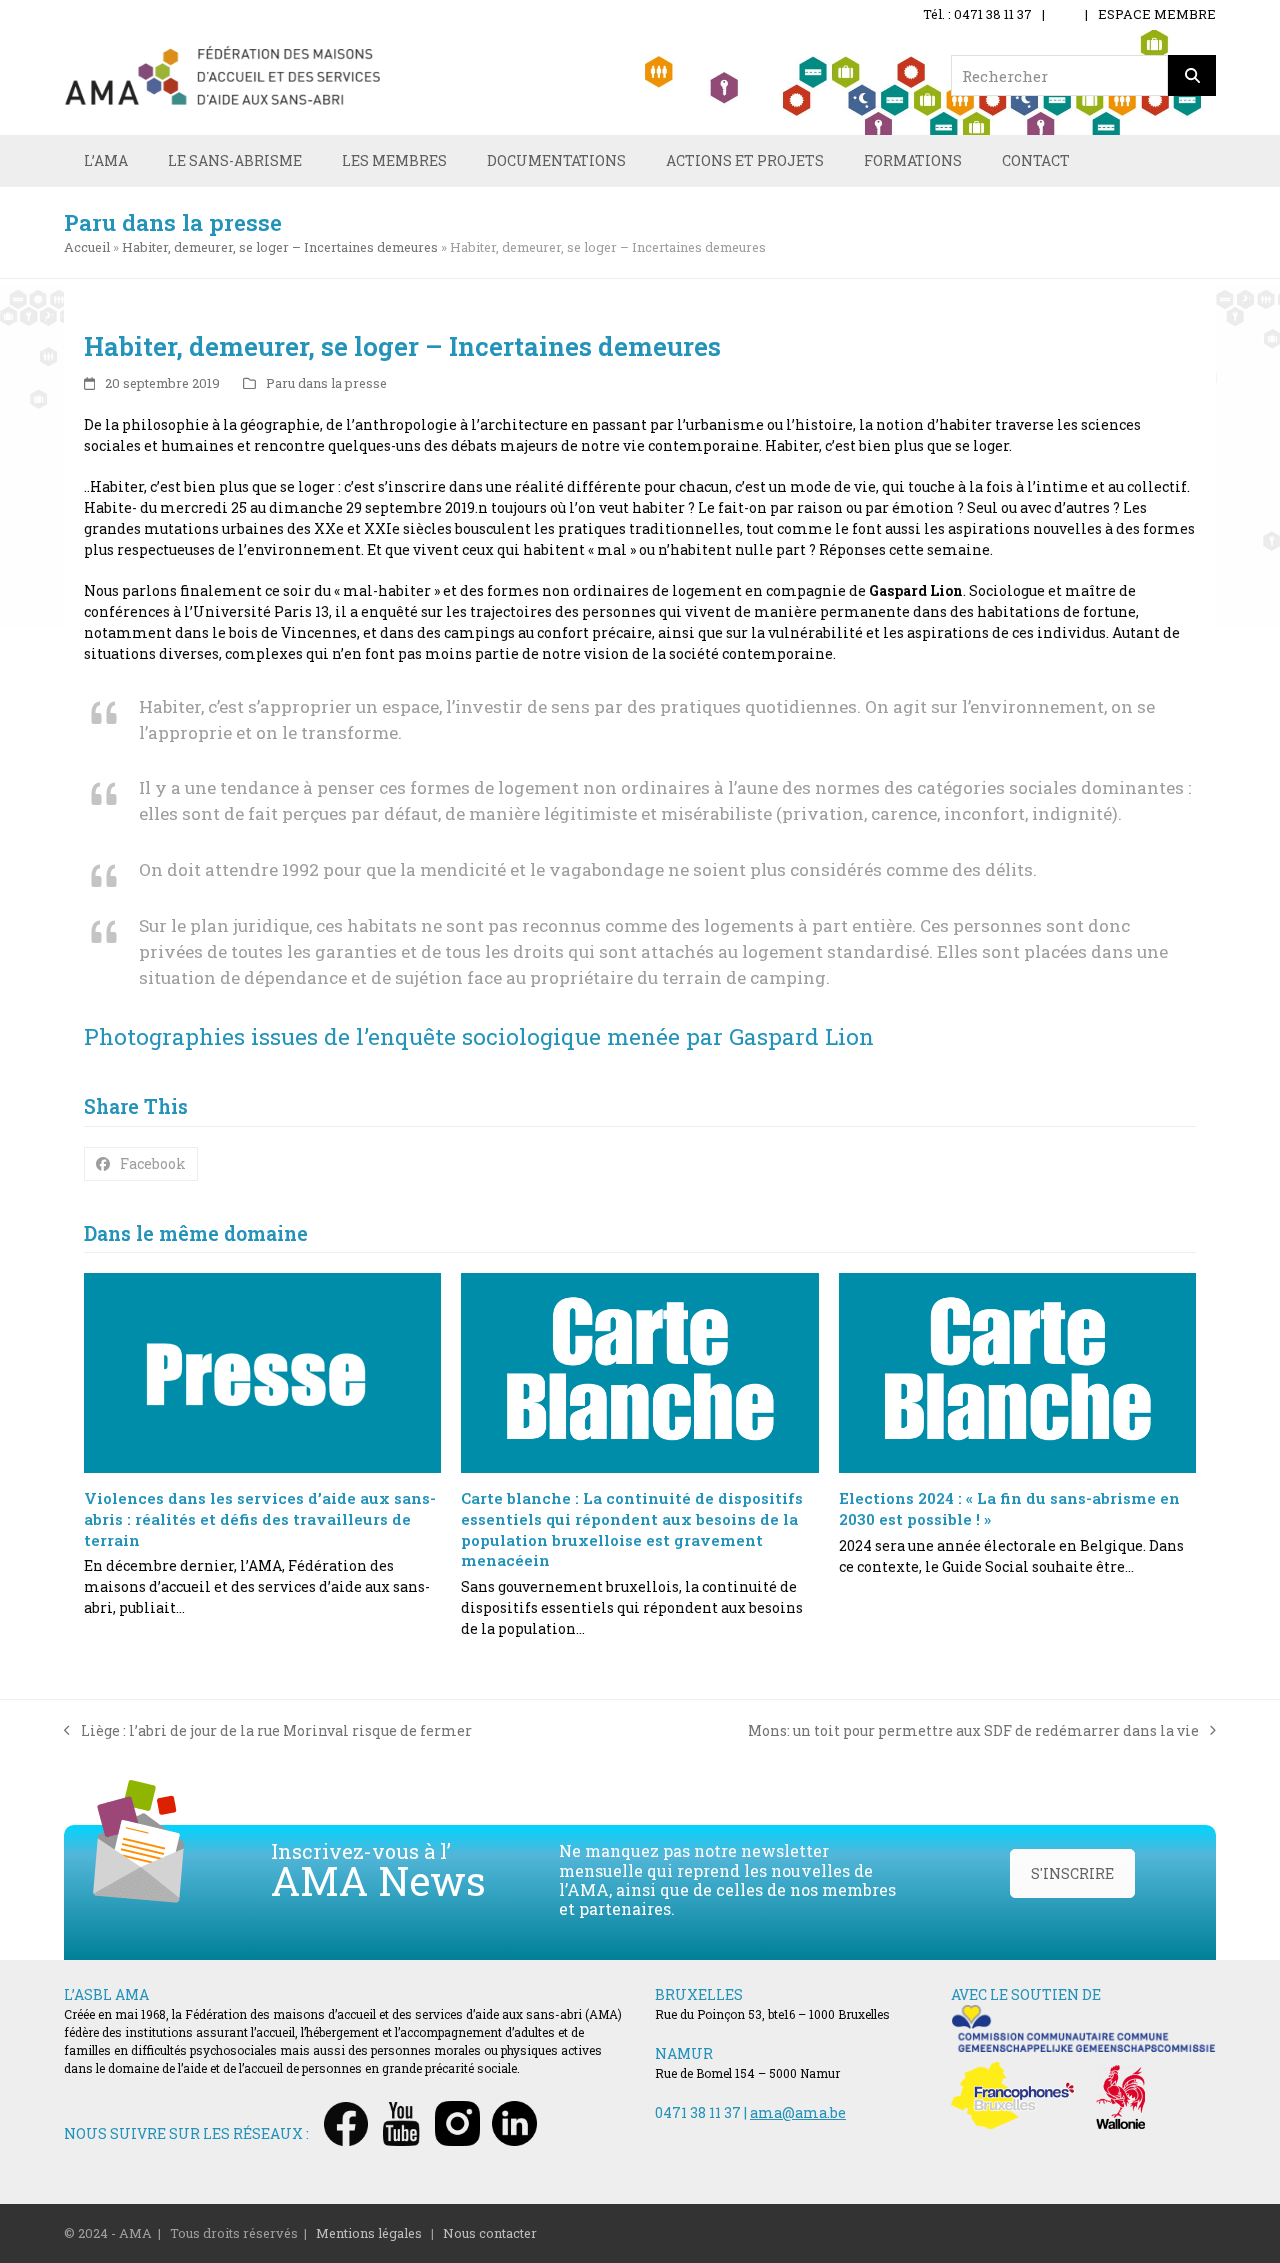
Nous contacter (490, 2233)
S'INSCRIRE (1072, 1873)
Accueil (87, 247)
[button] (141, 1164)
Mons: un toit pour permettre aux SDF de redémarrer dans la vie (973, 1731)
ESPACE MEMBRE (1157, 14)
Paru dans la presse (326, 383)
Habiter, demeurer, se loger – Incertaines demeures (280, 247)
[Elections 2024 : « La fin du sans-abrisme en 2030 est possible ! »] (1017, 1373)
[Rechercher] (1192, 75)
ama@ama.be (798, 2112)
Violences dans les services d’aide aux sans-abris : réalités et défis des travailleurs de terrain (260, 1518)
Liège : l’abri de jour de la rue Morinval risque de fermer (268, 1731)
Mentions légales (369, 2233)
